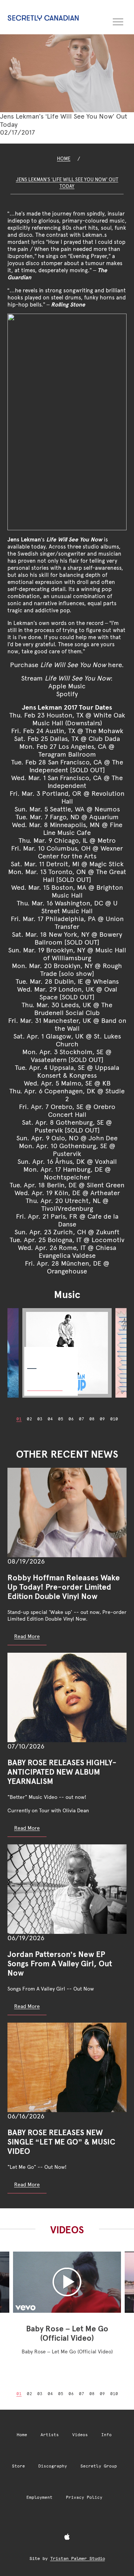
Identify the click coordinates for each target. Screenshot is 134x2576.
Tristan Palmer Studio (78, 2558)
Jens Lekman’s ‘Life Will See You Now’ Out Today (67, 183)
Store (18, 2466)
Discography (53, 2466)
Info (106, 2435)
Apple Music (67, 686)
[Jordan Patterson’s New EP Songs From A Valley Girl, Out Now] (67, 1889)
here (115, 665)
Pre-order (45, 1383)
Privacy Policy (84, 2498)
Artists (50, 2435)
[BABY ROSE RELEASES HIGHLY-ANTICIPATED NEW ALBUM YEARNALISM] (67, 1697)
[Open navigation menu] (118, 21)
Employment (39, 2498)
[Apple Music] (67, 2537)
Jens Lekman (24, 539)
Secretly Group (99, 2466)
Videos (80, 2435)
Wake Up (37, 1353)
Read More (27, 1636)
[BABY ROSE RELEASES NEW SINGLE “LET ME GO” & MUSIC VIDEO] (67, 2067)
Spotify (67, 694)
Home (64, 159)
